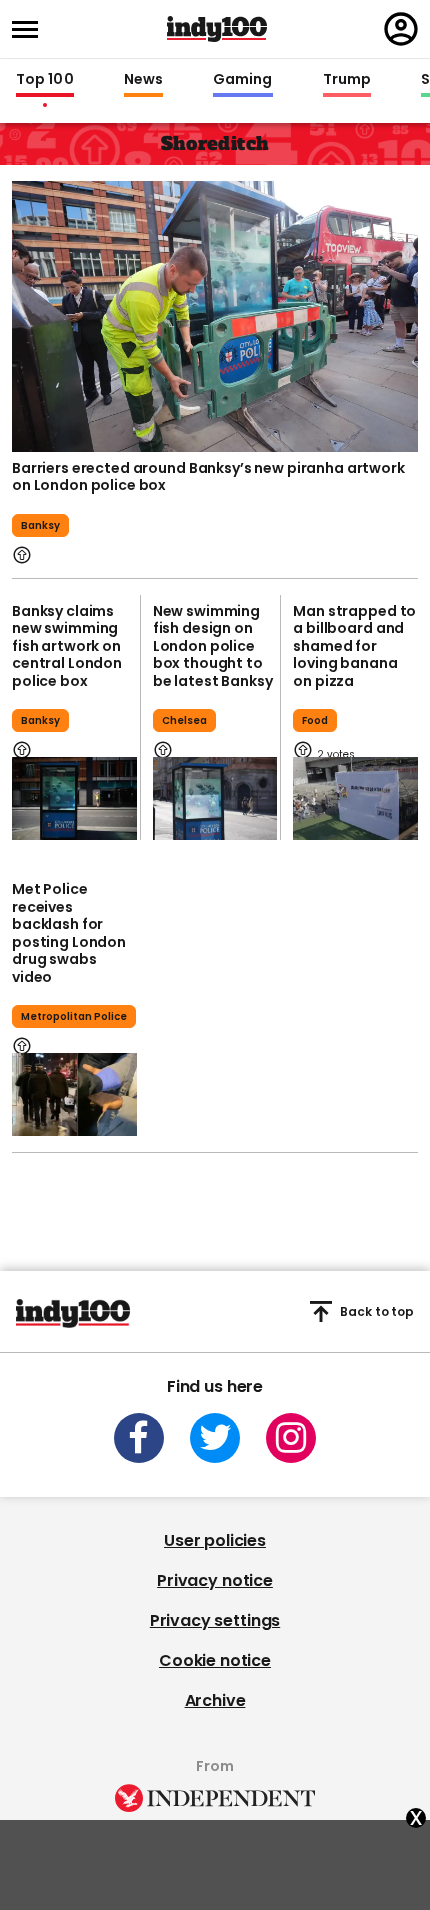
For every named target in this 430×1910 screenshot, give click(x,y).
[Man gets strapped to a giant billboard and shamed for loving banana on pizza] (355, 798)
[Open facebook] (139, 1438)
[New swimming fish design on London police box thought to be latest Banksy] (215, 798)
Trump (347, 80)
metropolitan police (74, 1016)
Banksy (40, 525)
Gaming (243, 80)
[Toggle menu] (31, 29)
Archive (215, 1700)
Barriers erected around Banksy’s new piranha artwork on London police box (208, 477)
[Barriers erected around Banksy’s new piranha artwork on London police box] (215, 316)
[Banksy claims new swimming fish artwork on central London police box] (74, 798)
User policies (215, 1540)
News (143, 80)
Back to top (377, 1311)
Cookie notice (215, 1660)
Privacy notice (215, 1580)
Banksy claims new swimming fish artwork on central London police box (67, 646)
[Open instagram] (291, 1438)
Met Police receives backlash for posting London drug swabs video (69, 933)
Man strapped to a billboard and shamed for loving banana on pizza (354, 646)
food (315, 720)
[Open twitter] (215, 1438)
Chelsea (184, 720)
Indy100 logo (217, 29)
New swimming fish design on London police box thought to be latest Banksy (213, 646)
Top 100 (45, 80)
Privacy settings (215, 1620)
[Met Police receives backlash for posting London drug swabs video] (74, 1094)
